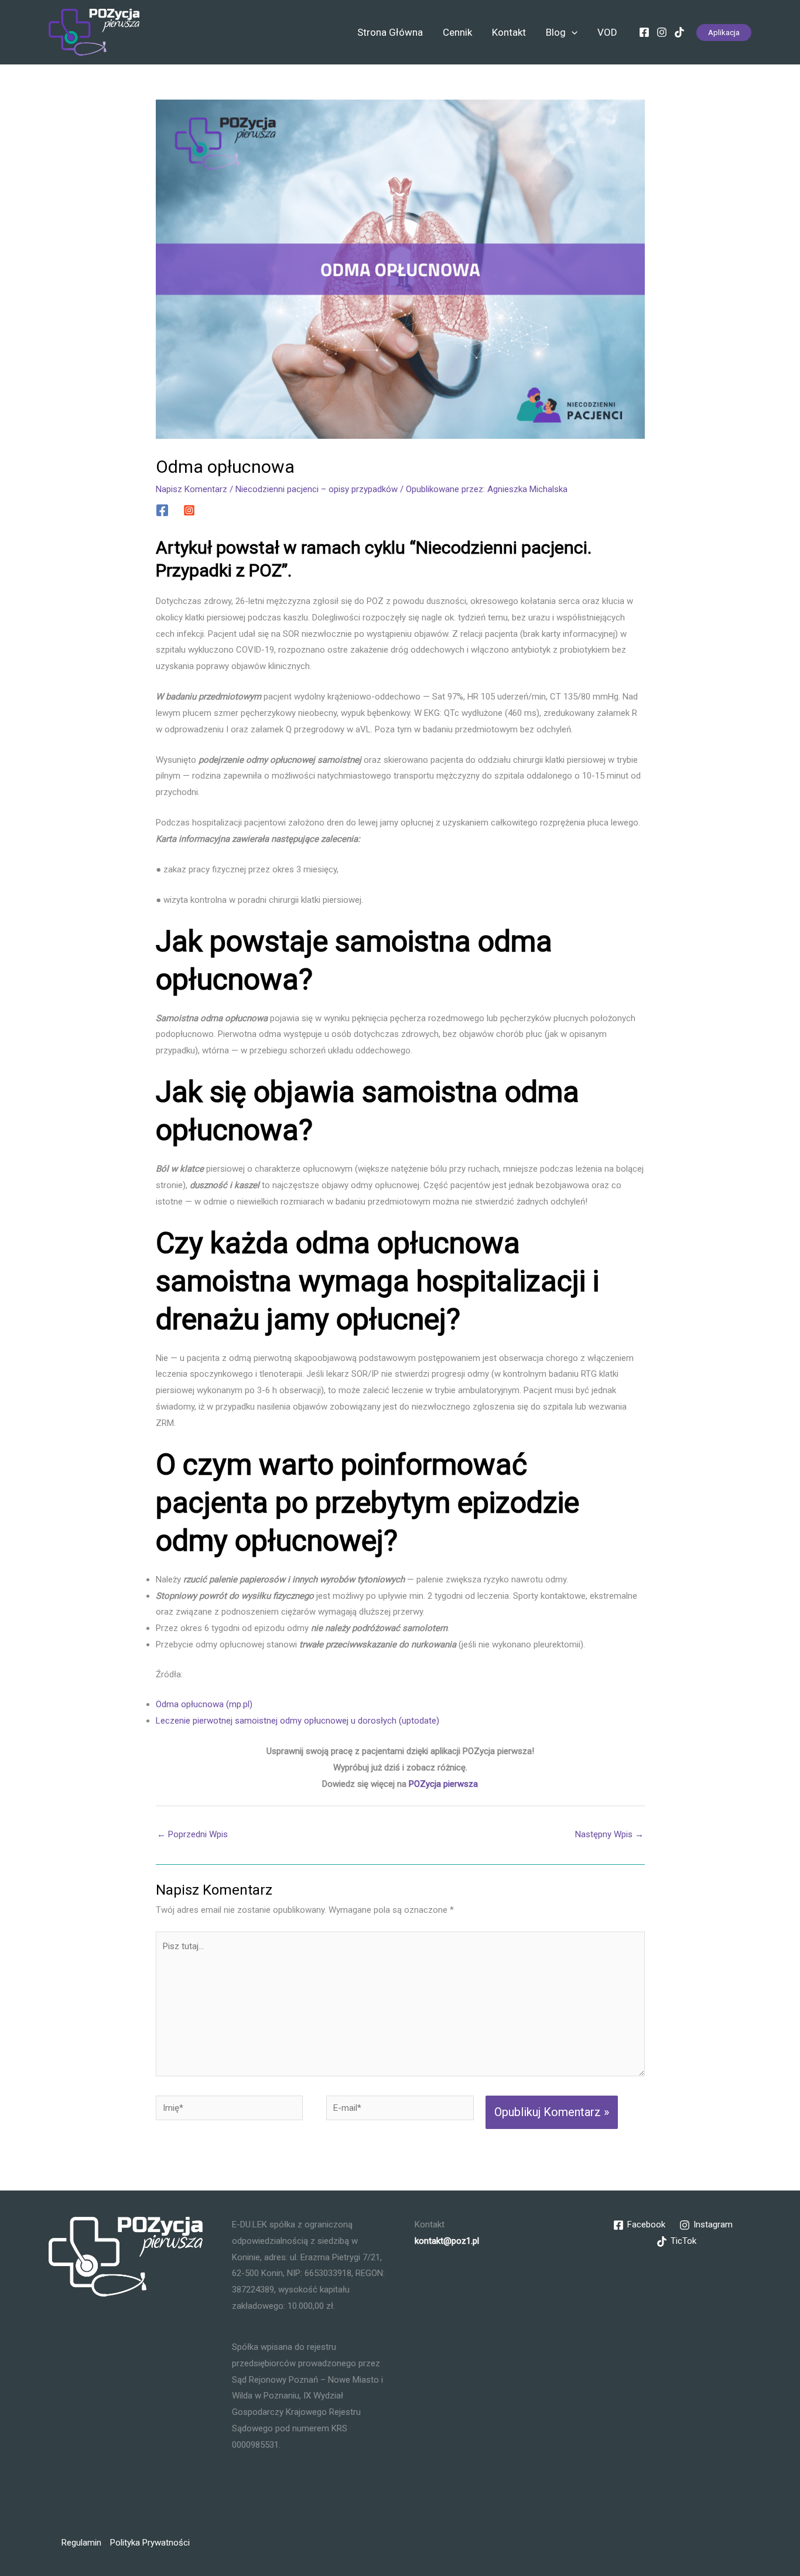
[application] (572, 32)
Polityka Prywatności (150, 2543)
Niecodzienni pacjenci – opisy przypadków (317, 489)
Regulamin (81, 2543)
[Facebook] (644, 32)
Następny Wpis (609, 1834)
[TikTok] (679, 32)
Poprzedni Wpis (192, 1834)
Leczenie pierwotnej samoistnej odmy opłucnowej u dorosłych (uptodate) (298, 1721)
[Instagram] (662, 32)
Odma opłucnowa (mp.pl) (205, 1704)
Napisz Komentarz (192, 489)
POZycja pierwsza (443, 1784)
